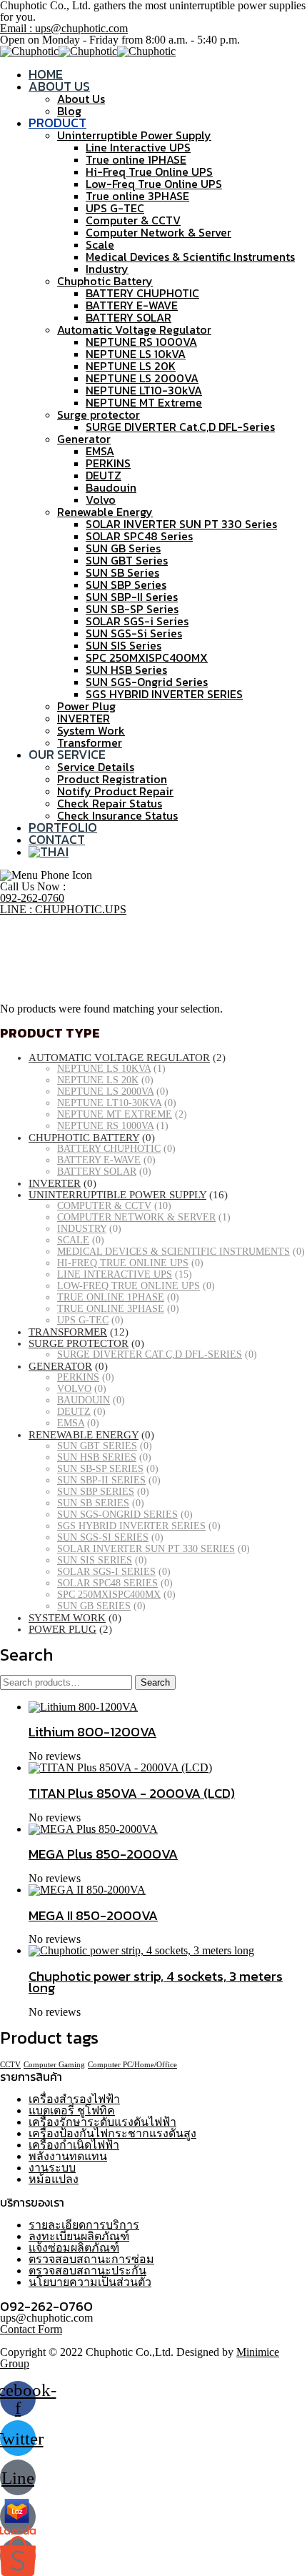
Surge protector (99, 414)
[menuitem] (49, 851)
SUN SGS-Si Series (134, 633)
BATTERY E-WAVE (132, 305)
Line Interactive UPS (138, 147)
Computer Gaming (54, 2065)
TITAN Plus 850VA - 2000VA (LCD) (132, 1793)
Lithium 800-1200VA (92, 1731)
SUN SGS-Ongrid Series (147, 682)
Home (46, 74)
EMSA (100, 451)
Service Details (96, 767)
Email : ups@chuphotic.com (64, 28)
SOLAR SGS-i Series (137, 621)
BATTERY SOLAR (129, 317)
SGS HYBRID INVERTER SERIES (164, 694)
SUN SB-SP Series (132, 609)
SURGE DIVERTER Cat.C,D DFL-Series (180, 427)
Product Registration (112, 779)
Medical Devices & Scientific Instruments (190, 257)
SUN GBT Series (127, 560)
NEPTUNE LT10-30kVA (144, 390)
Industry (107, 269)
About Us (59, 86)
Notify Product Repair (115, 791)
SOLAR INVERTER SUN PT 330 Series (181, 524)
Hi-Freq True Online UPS (149, 171)
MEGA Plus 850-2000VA (103, 1854)
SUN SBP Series (126, 585)
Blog (69, 111)
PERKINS (108, 463)
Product (57, 123)
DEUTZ (104, 475)
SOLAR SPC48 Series (139, 536)
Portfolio (63, 827)
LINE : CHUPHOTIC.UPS (63, 909)
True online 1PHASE (136, 159)
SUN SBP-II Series (132, 597)
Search (155, 1682)
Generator (84, 439)
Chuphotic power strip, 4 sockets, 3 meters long (156, 1981)
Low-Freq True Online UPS (154, 184)
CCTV (10, 2065)
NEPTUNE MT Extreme (144, 402)
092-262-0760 (32, 898)
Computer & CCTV (133, 220)
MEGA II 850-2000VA (93, 1915)
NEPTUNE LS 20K (131, 366)
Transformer (90, 742)
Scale (100, 244)
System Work (91, 730)
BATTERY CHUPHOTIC (142, 293)
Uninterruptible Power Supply (134, 135)
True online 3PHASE (137, 196)
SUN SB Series (122, 572)
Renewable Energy (105, 512)
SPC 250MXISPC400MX (147, 657)
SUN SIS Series (124, 645)
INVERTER (84, 718)
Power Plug (86, 706)
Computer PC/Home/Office (132, 2065)
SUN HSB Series (126, 670)
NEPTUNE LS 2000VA (142, 378)
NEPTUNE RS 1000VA (141, 342)
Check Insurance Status (117, 815)
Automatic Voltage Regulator (134, 329)
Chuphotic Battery (105, 281)
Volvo (101, 499)
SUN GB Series (123, 548)
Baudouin (111, 487)
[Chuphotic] (29, 51)
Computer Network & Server (158, 232)
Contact (57, 839)
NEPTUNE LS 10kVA (136, 354)
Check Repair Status (110, 803)
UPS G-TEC (115, 208)
